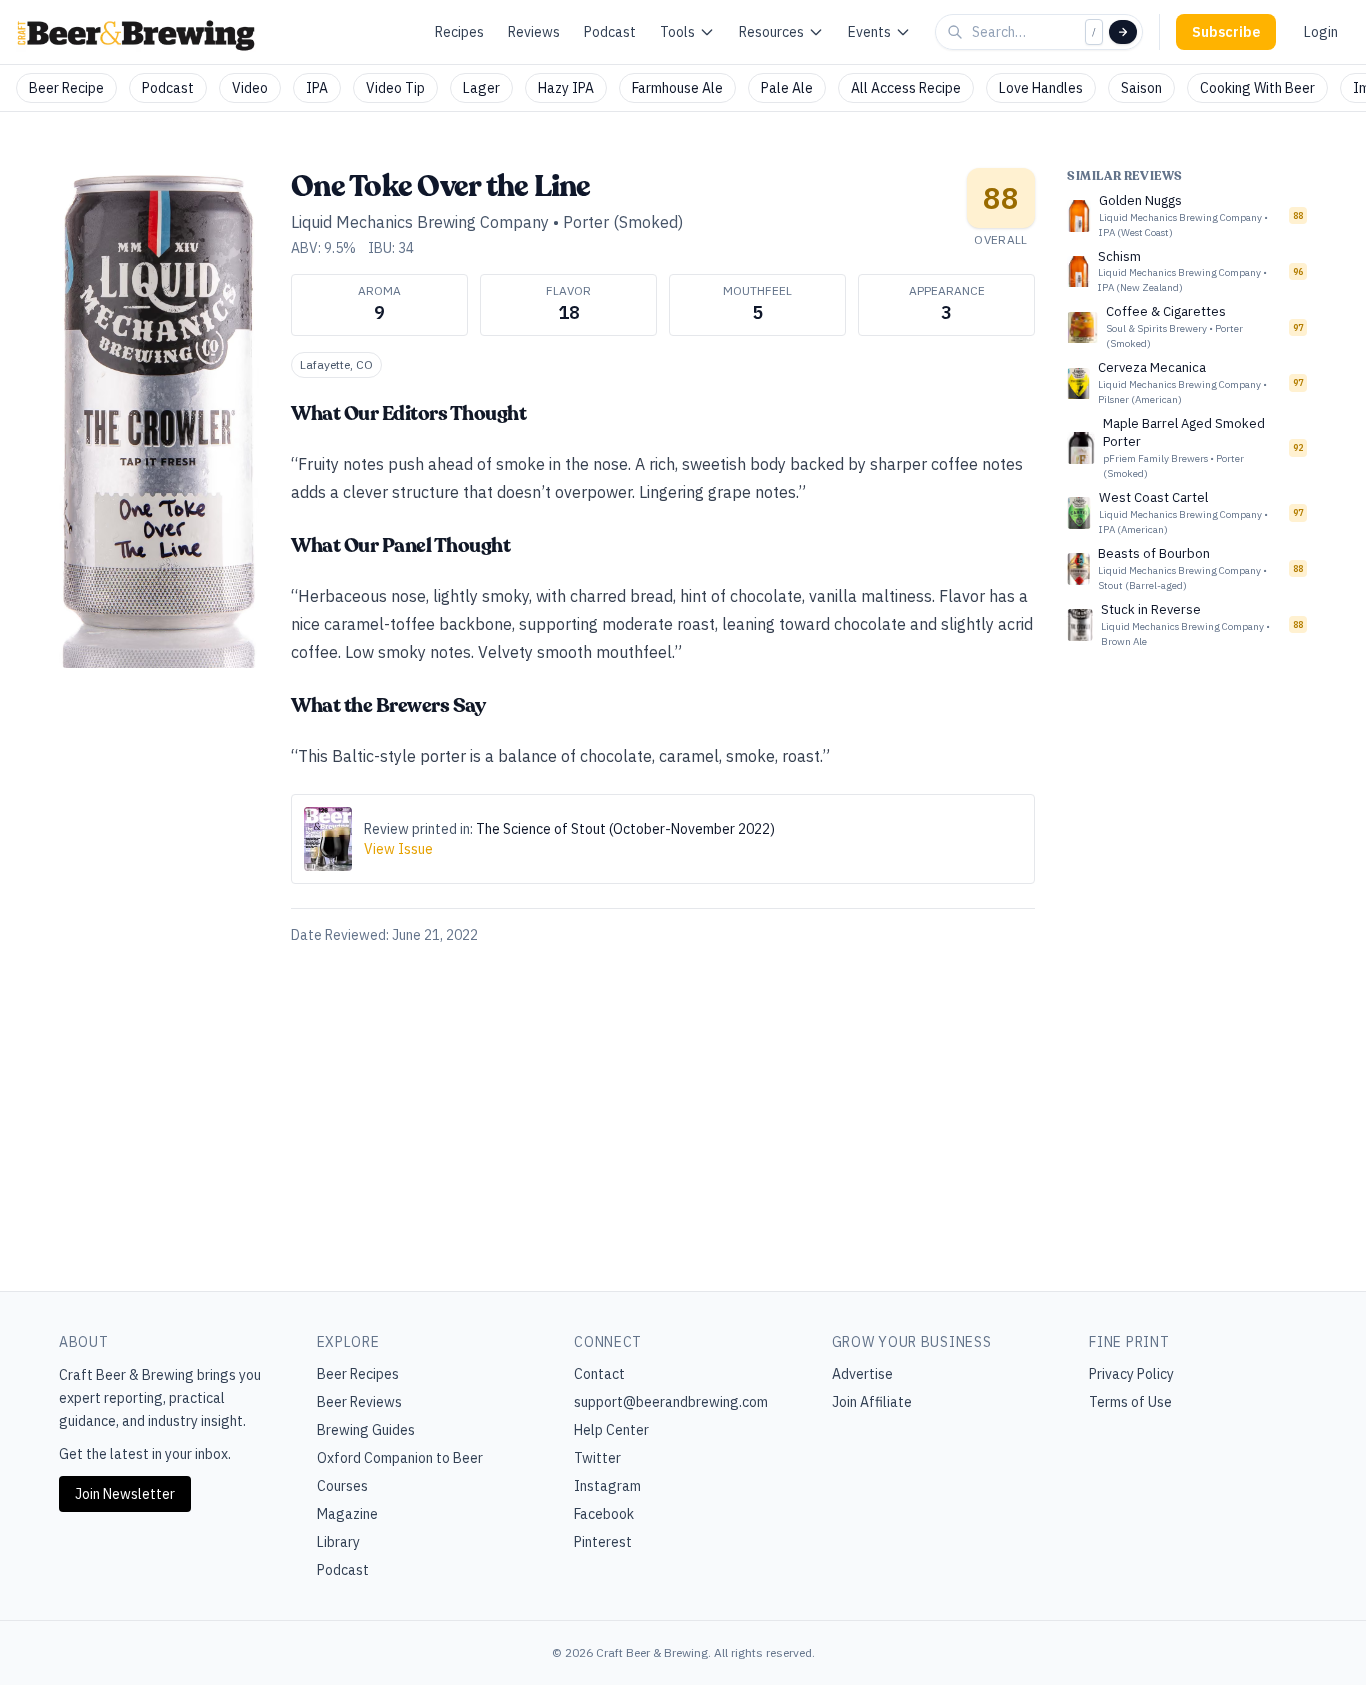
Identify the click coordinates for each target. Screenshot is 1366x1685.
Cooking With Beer (1257, 88)
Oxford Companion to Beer (400, 1458)
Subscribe (1226, 32)
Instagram (607, 1486)
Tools (677, 32)
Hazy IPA (566, 88)
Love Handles (1041, 88)
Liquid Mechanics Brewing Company (420, 222)
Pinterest (603, 1542)
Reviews (534, 32)
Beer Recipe (66, 88)
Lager (481, 88)
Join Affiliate (872, 1402)
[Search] (1123, 32)
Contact (599, 1374)
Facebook (604, 1514)
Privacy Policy (1131, 1374)
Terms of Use (1130, 1402)
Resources (771, 32)
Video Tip (395, 88)
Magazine (347, 1514)
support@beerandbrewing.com (671, 1402)
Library (338, 1542)
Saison (1141, 88)
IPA (317, 88)
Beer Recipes (358, 1374)
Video (250, 88)
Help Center (611, 1430)
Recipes (459, 32)
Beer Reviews (359, 1402)
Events (869, 32)
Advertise (862, 1374)
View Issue (398, 849)
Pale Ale (787, 88)
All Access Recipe (906, 88)
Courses (342, 1486)
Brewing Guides (366, 1430)
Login (1321, 32)
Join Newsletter (125, 1494)
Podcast (610, 32)
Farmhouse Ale (677, 88)
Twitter (597, 1458)
